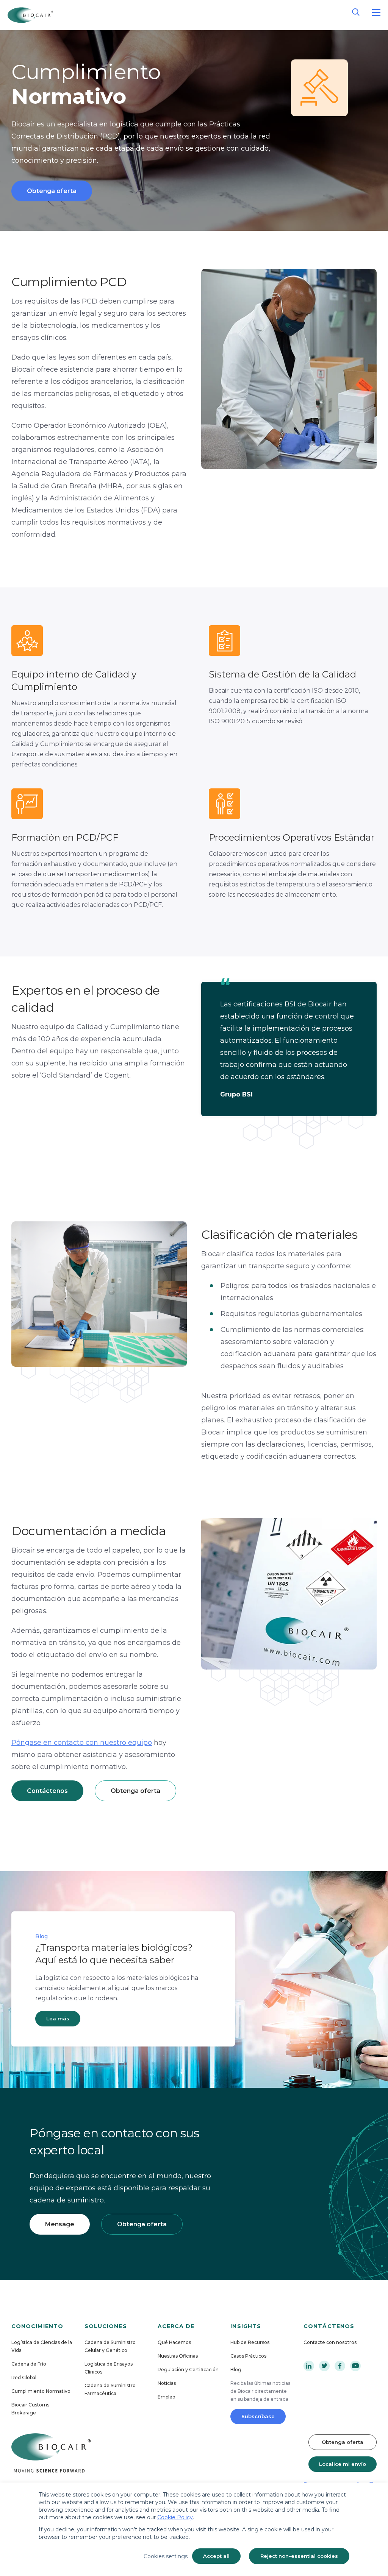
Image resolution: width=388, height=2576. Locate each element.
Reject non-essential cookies (299, 2556)
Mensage (60, 2224)
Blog (236, 2370)
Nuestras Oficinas (178, 2356)
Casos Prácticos (248, 2356)
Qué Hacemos (174, 2342)
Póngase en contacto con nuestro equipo (82, 1743)
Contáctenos (47, 1791)
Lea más (58, 2018)
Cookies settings (166, 2556)
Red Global (24, 2377)
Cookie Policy (175, 2517)
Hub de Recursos (250, 2342)
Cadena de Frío (29, 2364)
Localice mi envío (343, 2464)
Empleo (167, 2397)
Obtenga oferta (52, 191)
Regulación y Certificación (188, 2370)
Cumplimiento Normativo (41, 2391)
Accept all (216, 2556)
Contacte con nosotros (330, 2342)
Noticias (167, 2383)
